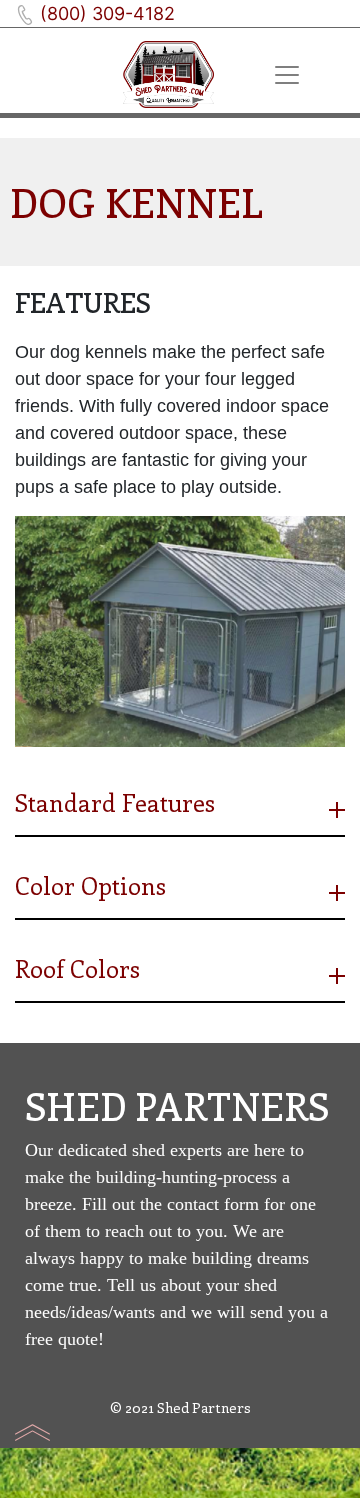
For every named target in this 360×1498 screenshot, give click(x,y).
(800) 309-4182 (107, 13)
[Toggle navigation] (288, 75)
